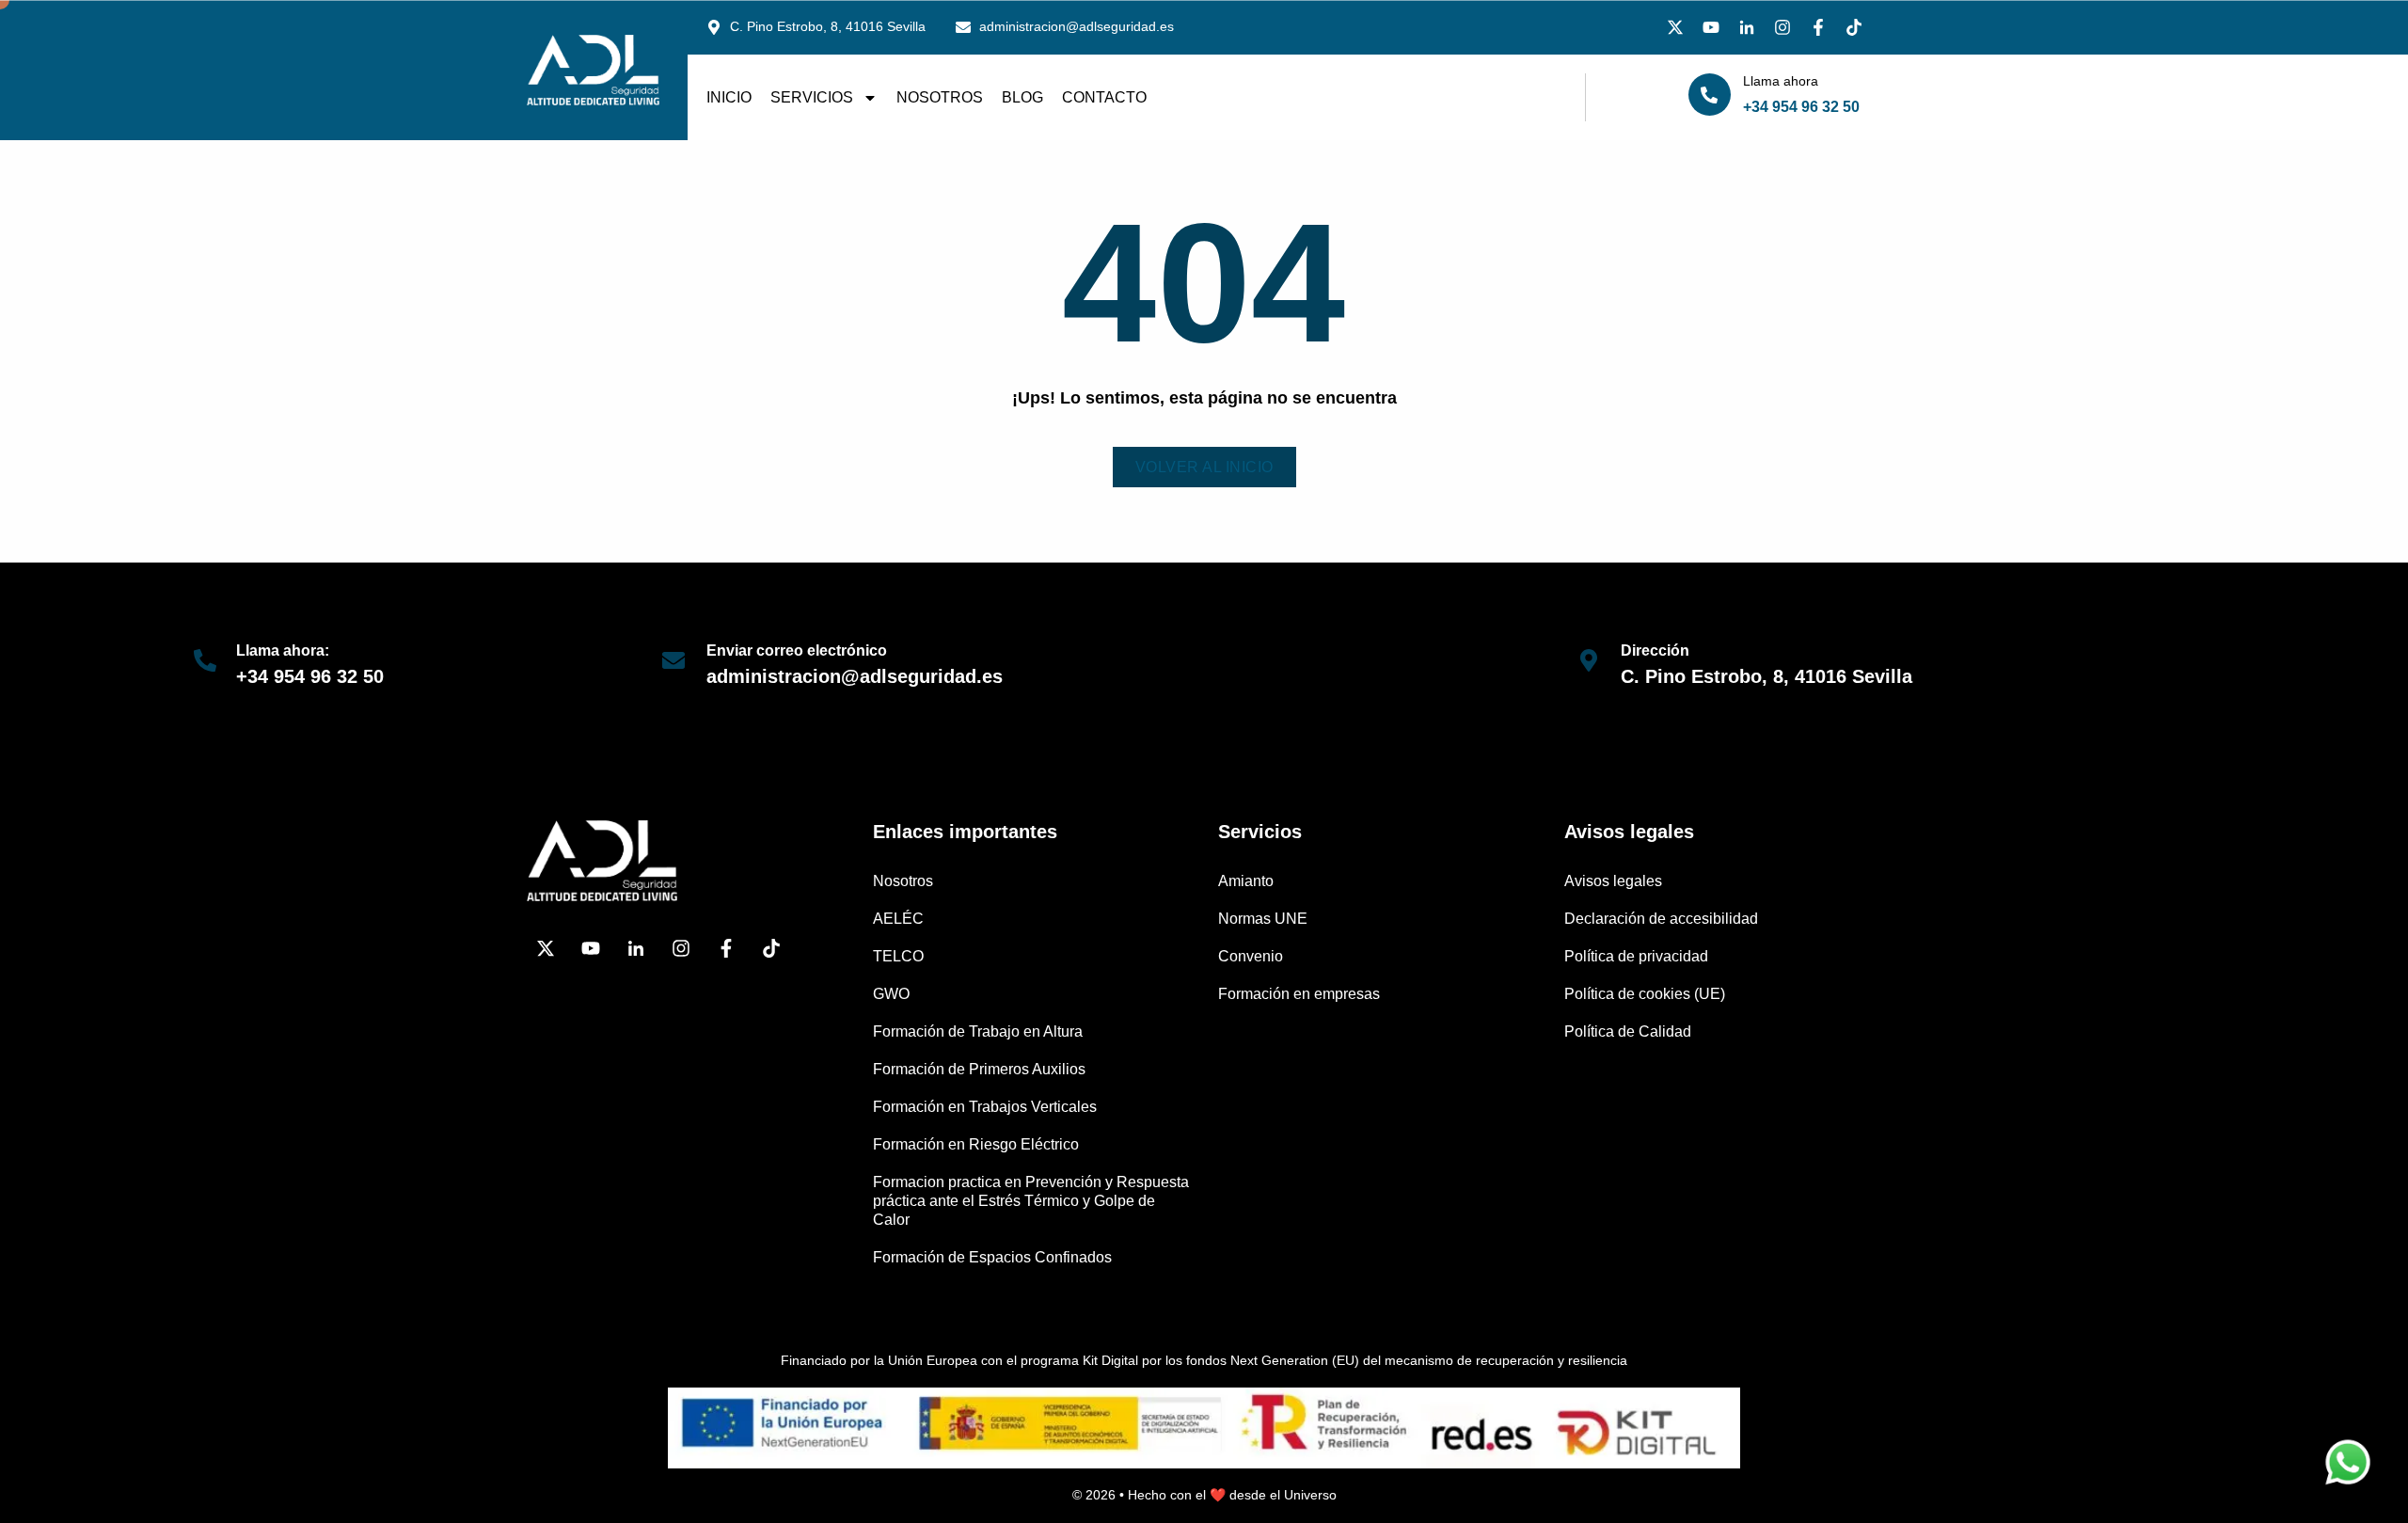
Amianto (1246, 881)
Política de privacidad (1636, 956)
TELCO (898, 956)
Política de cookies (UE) (1645, 994)
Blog (1022, 97)
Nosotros (940, 97)
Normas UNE (1263, 919)
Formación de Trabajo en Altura (978, 1031)
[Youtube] (1711, 27)
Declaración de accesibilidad (1661, 919)
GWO (891, 994)
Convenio (1251, 956)
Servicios (812, 97)
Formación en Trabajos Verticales (985, 1107)
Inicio (729, 97)
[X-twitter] (1675, 27)
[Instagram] (1782, 27)
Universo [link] (1310, 1495)
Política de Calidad (1628, 1031)
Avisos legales (1613, 881)
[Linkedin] (1747, 27)
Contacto (1104, 97)
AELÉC (898, 919)
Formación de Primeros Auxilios (979, 1069)
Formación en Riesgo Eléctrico (976, 1144)
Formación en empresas (1299, 994)
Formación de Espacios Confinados (992, 1257)
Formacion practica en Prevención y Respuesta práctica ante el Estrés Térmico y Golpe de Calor (1031, 1201)
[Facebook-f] (1818, 27)
